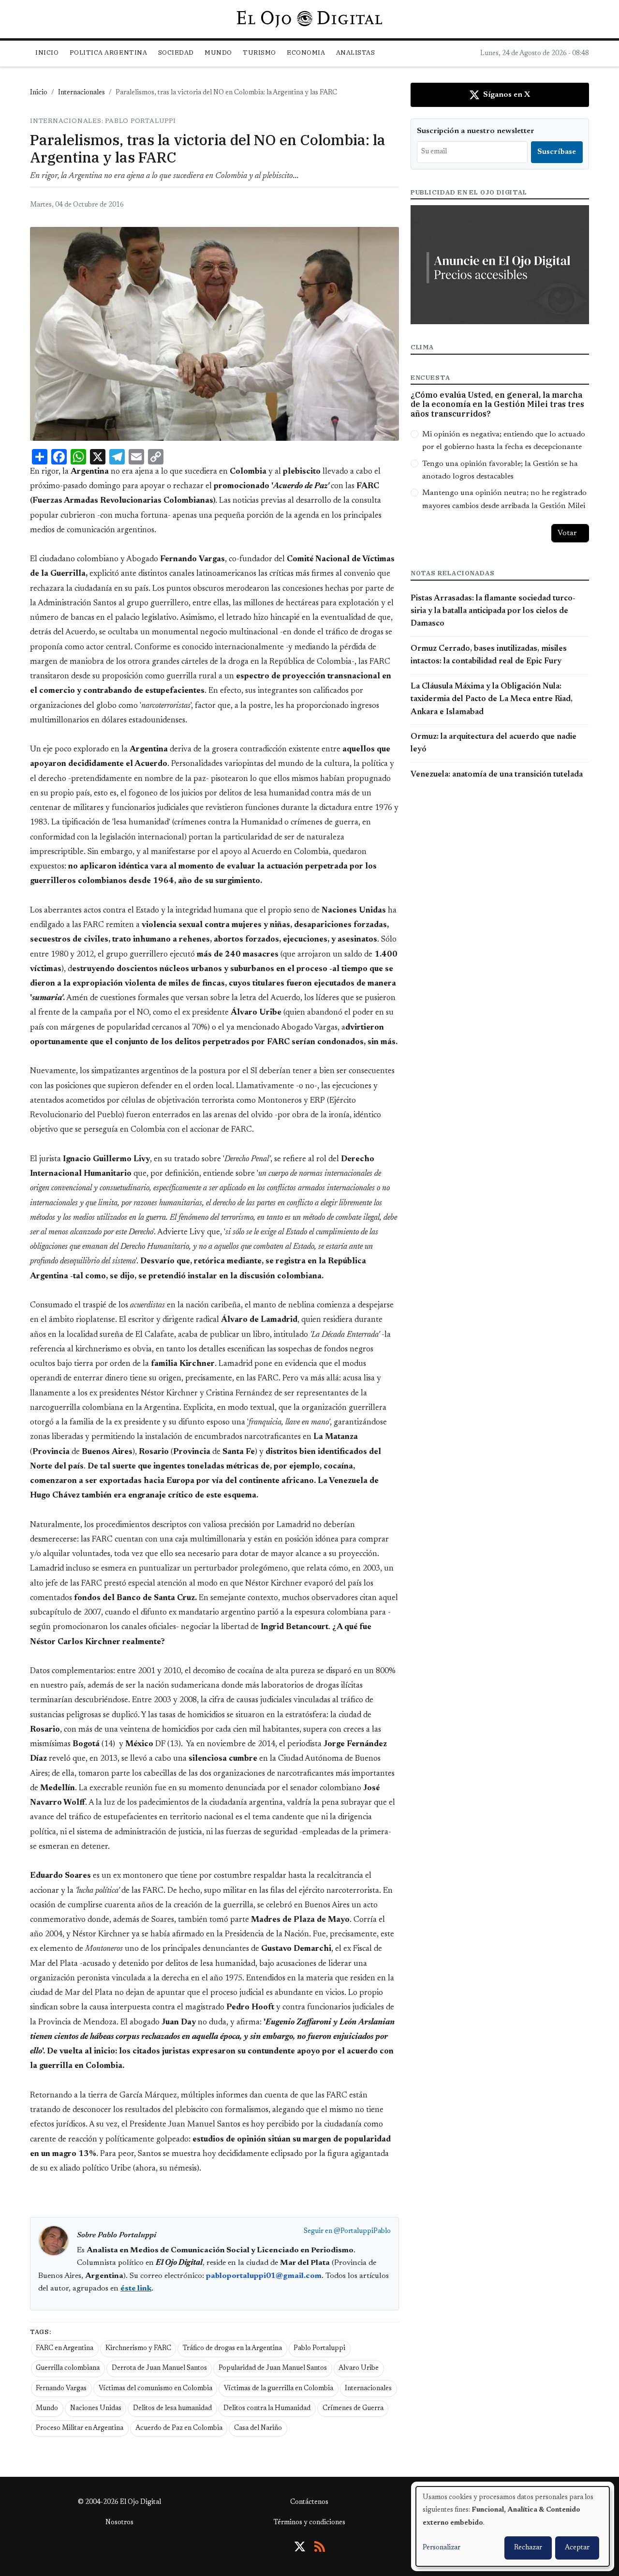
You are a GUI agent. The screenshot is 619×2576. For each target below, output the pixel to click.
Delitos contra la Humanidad (267, 2409)
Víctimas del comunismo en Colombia (155, 2389)
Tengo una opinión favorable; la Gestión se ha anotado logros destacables (500, 470)
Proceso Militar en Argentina (80, 2428)
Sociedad (176, 52)
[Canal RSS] (320, 2546)
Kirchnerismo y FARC (138, 2349)
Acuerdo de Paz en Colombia (179, 2428)
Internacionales (81, 93)
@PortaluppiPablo (362, 2232)
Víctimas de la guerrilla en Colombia (279, 2389)
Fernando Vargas (61, 2389)
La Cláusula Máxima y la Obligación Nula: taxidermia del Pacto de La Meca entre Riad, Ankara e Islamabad (492, 699)
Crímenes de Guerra (353, 2409)
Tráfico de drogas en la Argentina (232, 2349)
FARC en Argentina (65, 2349)
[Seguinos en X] (300, 2546)
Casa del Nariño (258, 2428)
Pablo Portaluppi (319, 2349)
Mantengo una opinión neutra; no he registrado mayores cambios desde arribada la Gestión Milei (504, 499)
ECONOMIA (306, 52)
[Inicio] (309, 19)
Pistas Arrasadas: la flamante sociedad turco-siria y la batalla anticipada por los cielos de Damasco (493, 611)
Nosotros (119, 2523)
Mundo (47, 2409)
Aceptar (577, 2548)
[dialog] (513, 2526)
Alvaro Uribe (359, 2368)
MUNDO (218, 52)
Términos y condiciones (309, 2523)
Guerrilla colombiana (68, 2368)
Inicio (47, 52)
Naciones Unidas (96, 2409)
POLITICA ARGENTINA (108, 52)
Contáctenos (309, 2502)
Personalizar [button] (442, 2548)
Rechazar (528, 2548)
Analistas (356, 52)
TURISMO (259, 52)
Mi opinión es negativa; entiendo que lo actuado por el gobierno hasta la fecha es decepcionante (504, 441)
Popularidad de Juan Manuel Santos (273, 2368)
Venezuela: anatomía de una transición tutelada (497, 775)
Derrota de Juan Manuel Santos (159, 2368)
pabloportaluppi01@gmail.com (264, 2276)
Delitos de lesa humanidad (172, 2409)
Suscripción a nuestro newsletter (476, 131)
